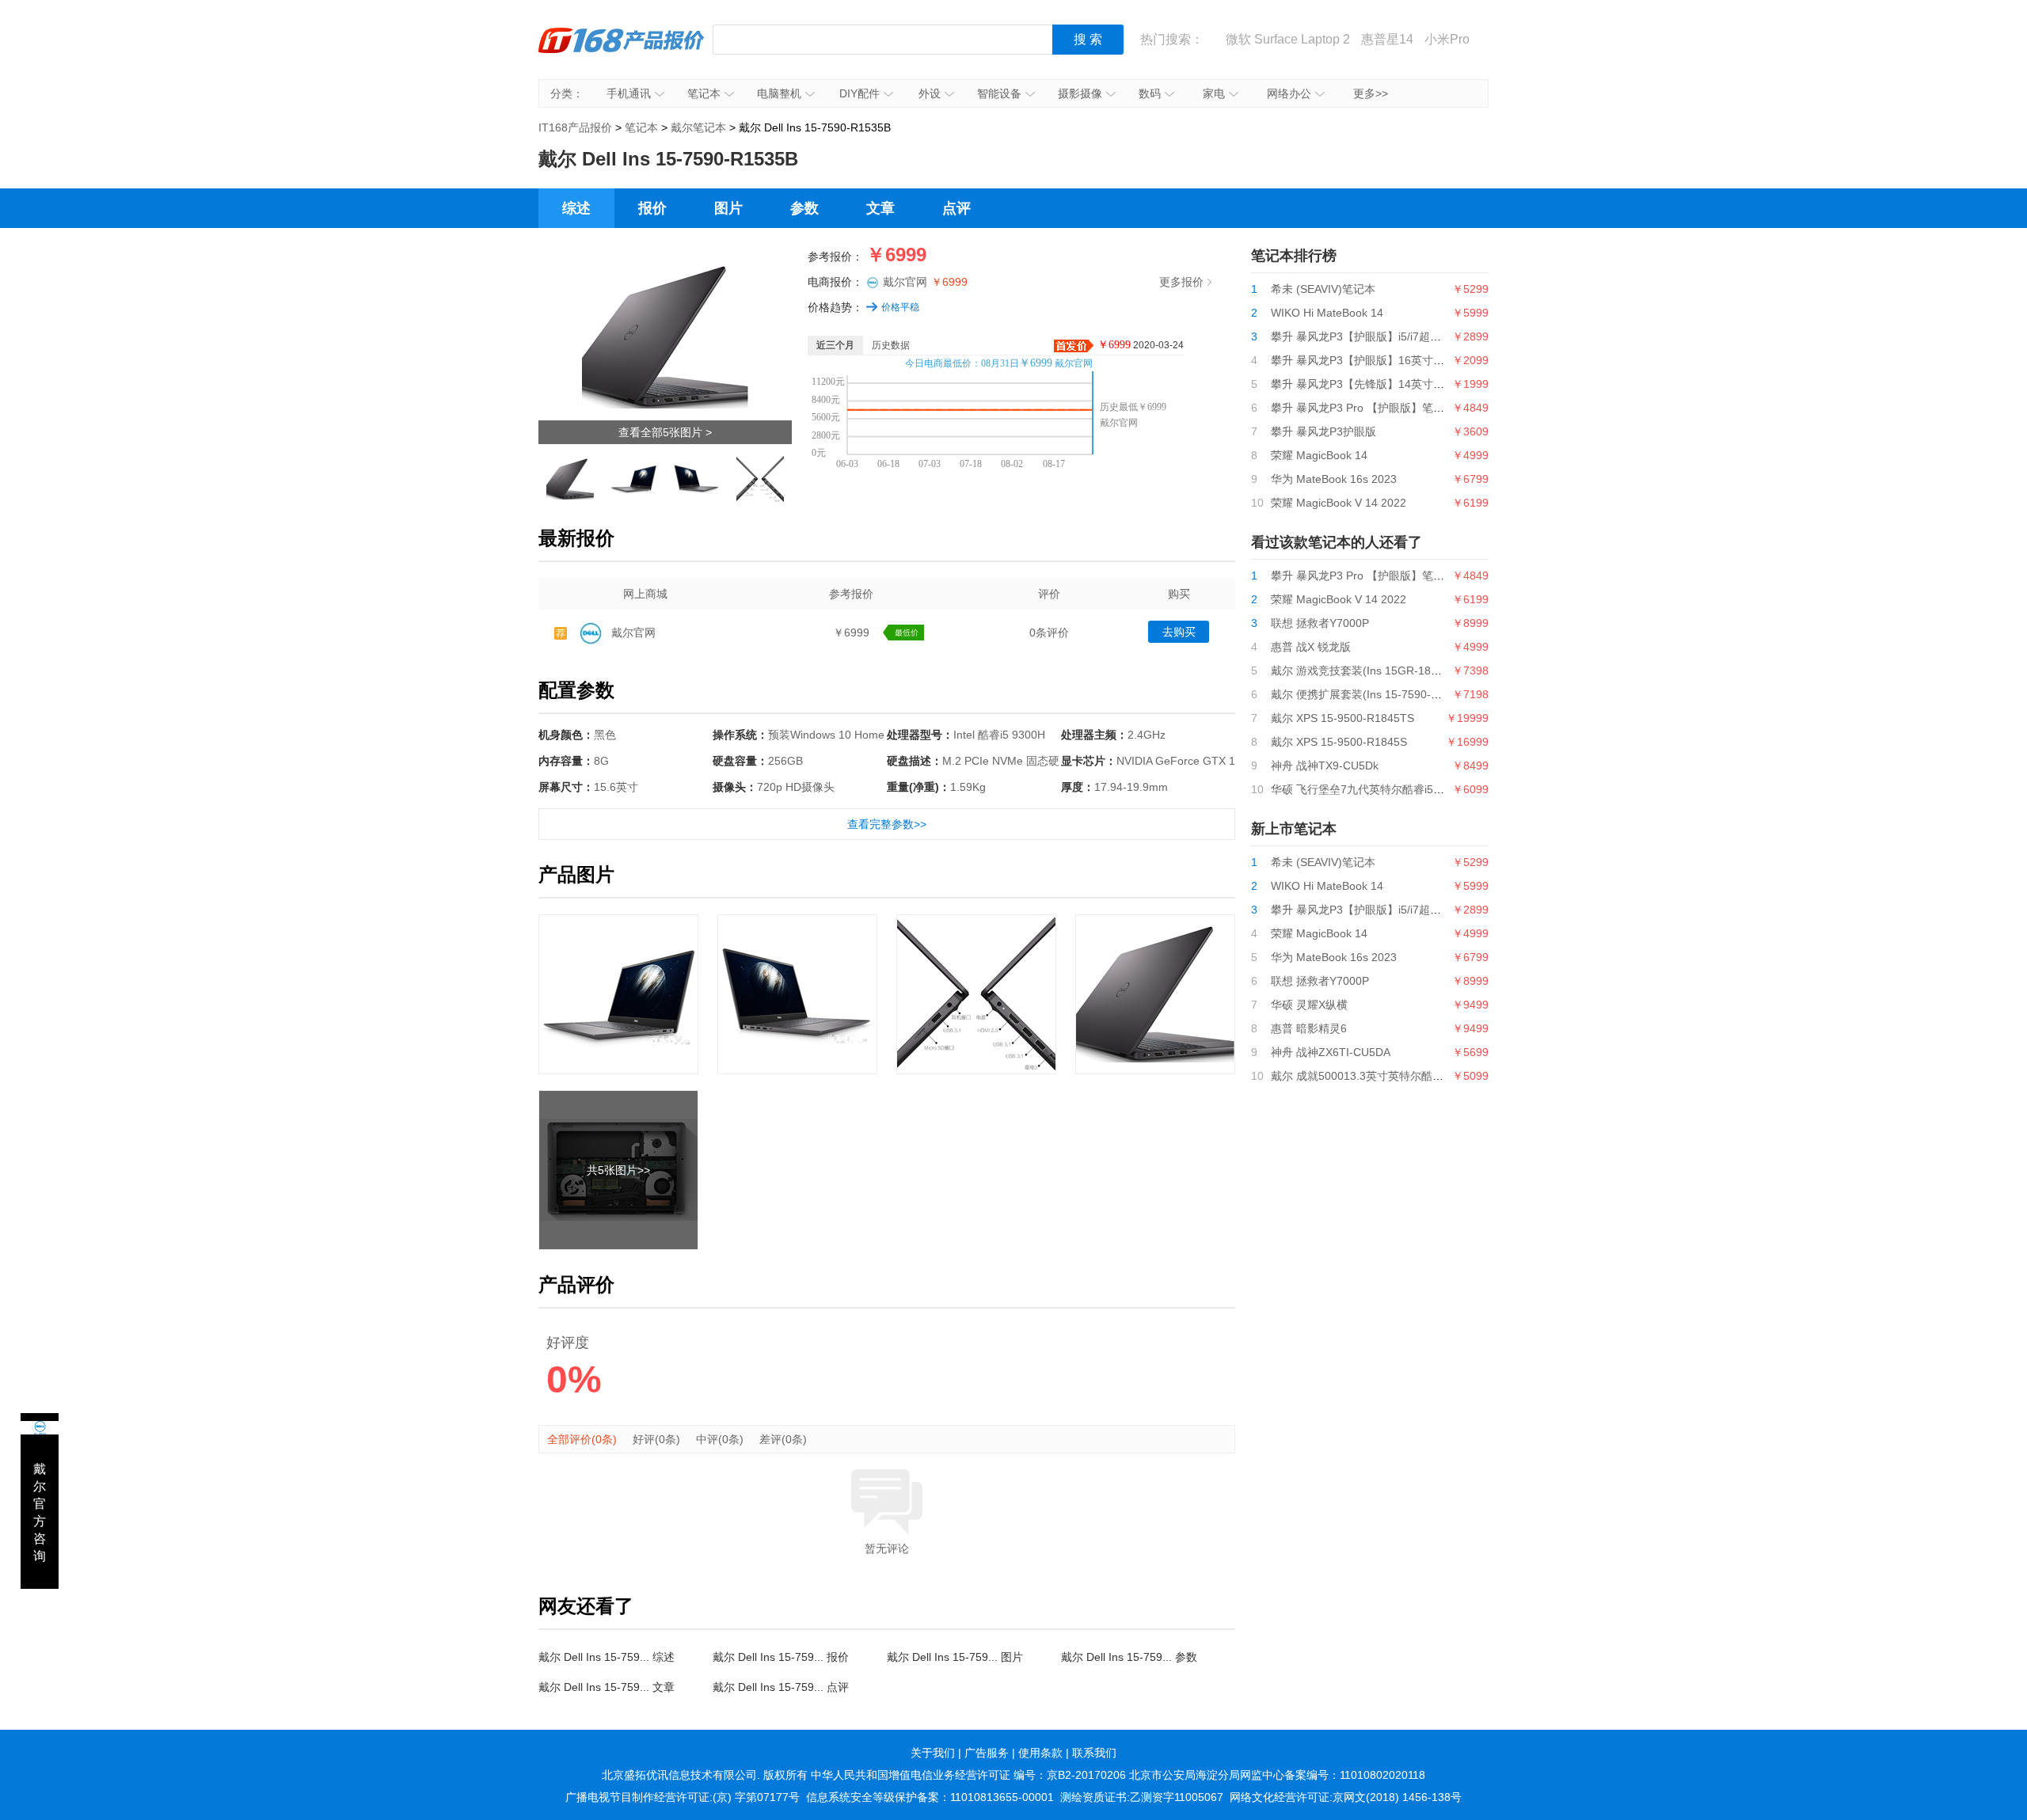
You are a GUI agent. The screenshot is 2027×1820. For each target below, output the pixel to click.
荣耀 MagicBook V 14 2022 (1339, 503)
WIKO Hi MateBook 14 (1327, 313)
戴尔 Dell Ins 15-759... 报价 (781, 1657)
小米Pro (1447, 39)
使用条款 (1040, 1753)
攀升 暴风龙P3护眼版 (1323, 431)
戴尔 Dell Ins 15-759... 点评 (781, 1687)
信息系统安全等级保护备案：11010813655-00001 (930, 1797)
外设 (930, 93)
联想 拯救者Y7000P (1320, 623)
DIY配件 (859, 93)
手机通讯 (629, 93)
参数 (804, 208)
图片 (728, 208)
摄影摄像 (1080, 93)
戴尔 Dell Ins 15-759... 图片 (955, 1657)
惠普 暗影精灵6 (1309, 1028)
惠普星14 (1387, 39)
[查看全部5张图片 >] (665, 259)
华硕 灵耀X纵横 (1309, 1005)
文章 (880, 208)
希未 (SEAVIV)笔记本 (1323, 289)
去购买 (1179, 632)
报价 (652, 208)
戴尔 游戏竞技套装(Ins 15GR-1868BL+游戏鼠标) (1391, 671)
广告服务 (987, 1753)
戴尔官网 (925, 282)
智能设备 (999, 93)
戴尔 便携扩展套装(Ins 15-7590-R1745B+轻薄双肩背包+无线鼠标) (1435, 694)
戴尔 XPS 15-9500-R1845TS (1342, 718)
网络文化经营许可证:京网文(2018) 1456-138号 (1346, 1797)
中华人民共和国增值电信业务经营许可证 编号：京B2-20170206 (968, 1775)
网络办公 (1289, 93)
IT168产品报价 (622, 51)
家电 (1214, 93)
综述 (576, 208)
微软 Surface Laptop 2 (1288, 39)
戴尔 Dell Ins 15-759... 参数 (1129, 1657)
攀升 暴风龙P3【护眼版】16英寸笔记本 (1369, 360)
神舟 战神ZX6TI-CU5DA (1331, 1052)
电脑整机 (779, 93)
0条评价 (1049, 633)
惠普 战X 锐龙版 (1311, 647)
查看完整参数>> (887, 824)
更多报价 (1181, 282)
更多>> (1371, 93)
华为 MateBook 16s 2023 (1334, 479)
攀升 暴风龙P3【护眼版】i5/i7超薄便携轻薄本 (1384, 336)
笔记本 (704, 93)
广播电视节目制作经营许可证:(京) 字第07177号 (683, 1797)
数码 (1150, 93)
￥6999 (851, 633)
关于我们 (933, 1753)
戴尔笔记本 (698, 127)
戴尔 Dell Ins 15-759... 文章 (607, 1687)
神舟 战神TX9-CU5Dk (1325, 766)
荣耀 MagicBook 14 (1319, 455)
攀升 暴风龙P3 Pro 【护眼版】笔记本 (1363, 408)
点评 (956, 208)
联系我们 (1094, 1753)
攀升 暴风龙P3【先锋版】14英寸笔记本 (1369, 384)
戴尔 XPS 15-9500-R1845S (1339, 742)
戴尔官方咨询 (40, 1512)
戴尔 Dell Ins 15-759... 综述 (607, 1657)
